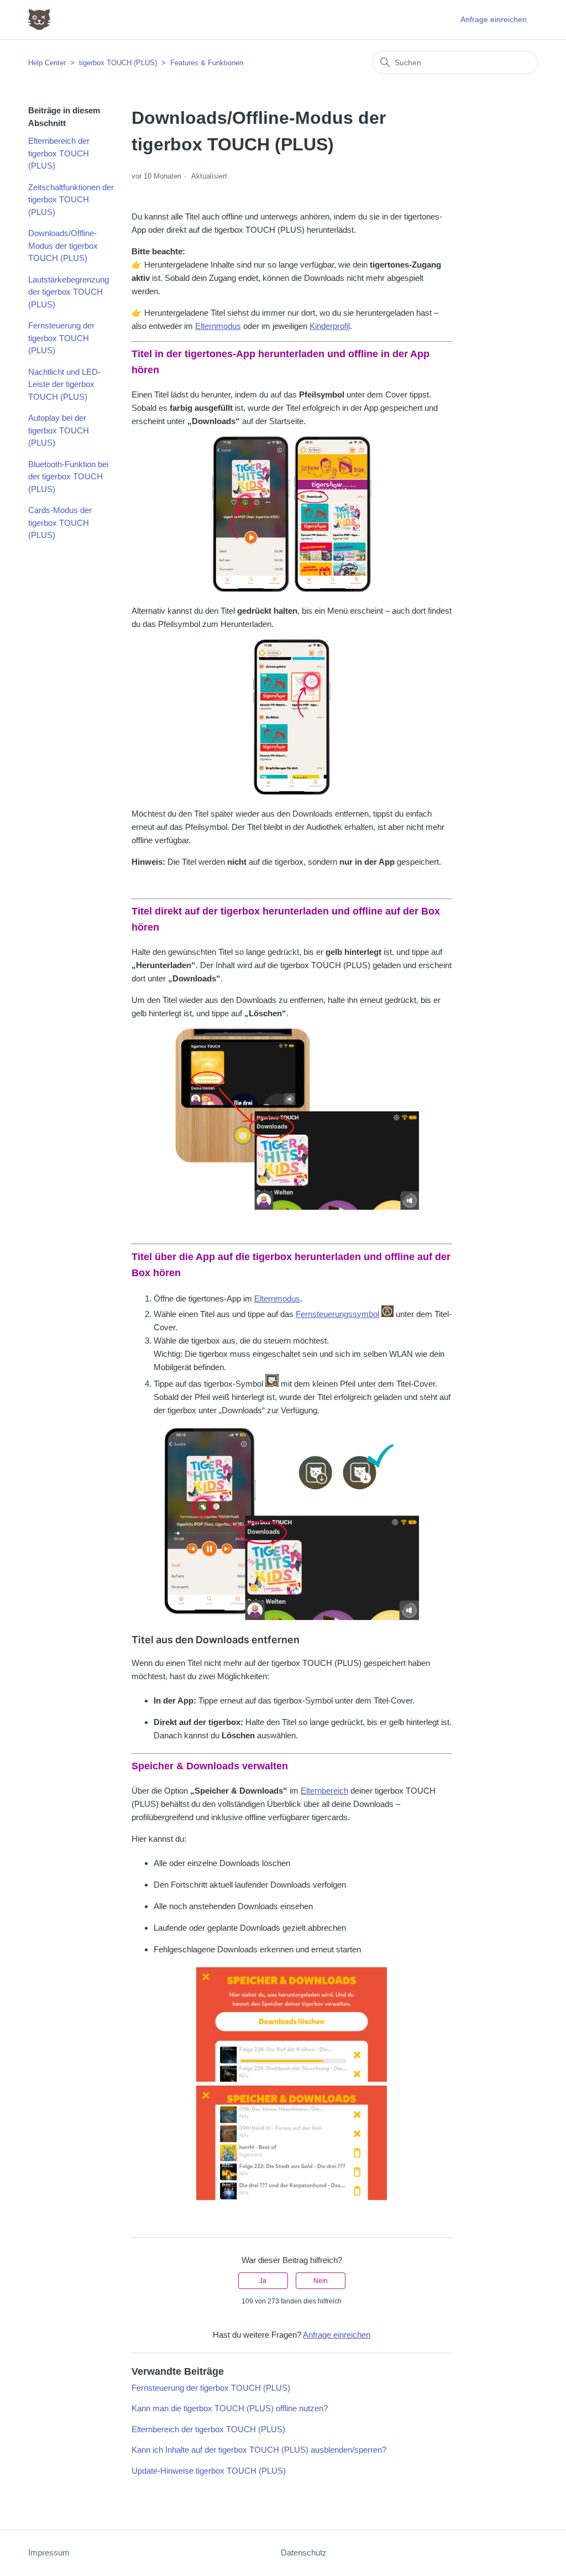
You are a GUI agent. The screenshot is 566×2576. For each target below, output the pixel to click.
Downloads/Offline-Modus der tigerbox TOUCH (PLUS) (63, 245)
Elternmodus (218, 326)
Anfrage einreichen (494, 19)
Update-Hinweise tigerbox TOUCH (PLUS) (209, 2471)
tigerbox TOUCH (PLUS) (118, 63)
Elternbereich (324, 1791)
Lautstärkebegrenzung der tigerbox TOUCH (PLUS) (69, 292)
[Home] (39, 20)
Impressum (49, 2553)
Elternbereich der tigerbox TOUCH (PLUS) (59, 153)
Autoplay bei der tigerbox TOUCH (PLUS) (59, 430)
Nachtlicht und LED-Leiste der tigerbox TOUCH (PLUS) (64, 384)
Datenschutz (304, 2553)
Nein (321, 2281)
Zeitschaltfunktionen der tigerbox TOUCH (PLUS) (71, 200)
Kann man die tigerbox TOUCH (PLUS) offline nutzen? (230, 2408)
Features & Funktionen (207, 63)
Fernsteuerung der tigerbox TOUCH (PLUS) (61, 338)
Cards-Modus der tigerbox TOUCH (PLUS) (60, 522)
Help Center (47, 63)
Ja (263, 2281)
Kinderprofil (330, 326)
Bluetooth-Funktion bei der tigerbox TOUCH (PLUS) (68, 477)
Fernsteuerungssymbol (337, 1314)
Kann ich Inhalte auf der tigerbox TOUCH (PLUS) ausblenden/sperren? (259, 2450)
